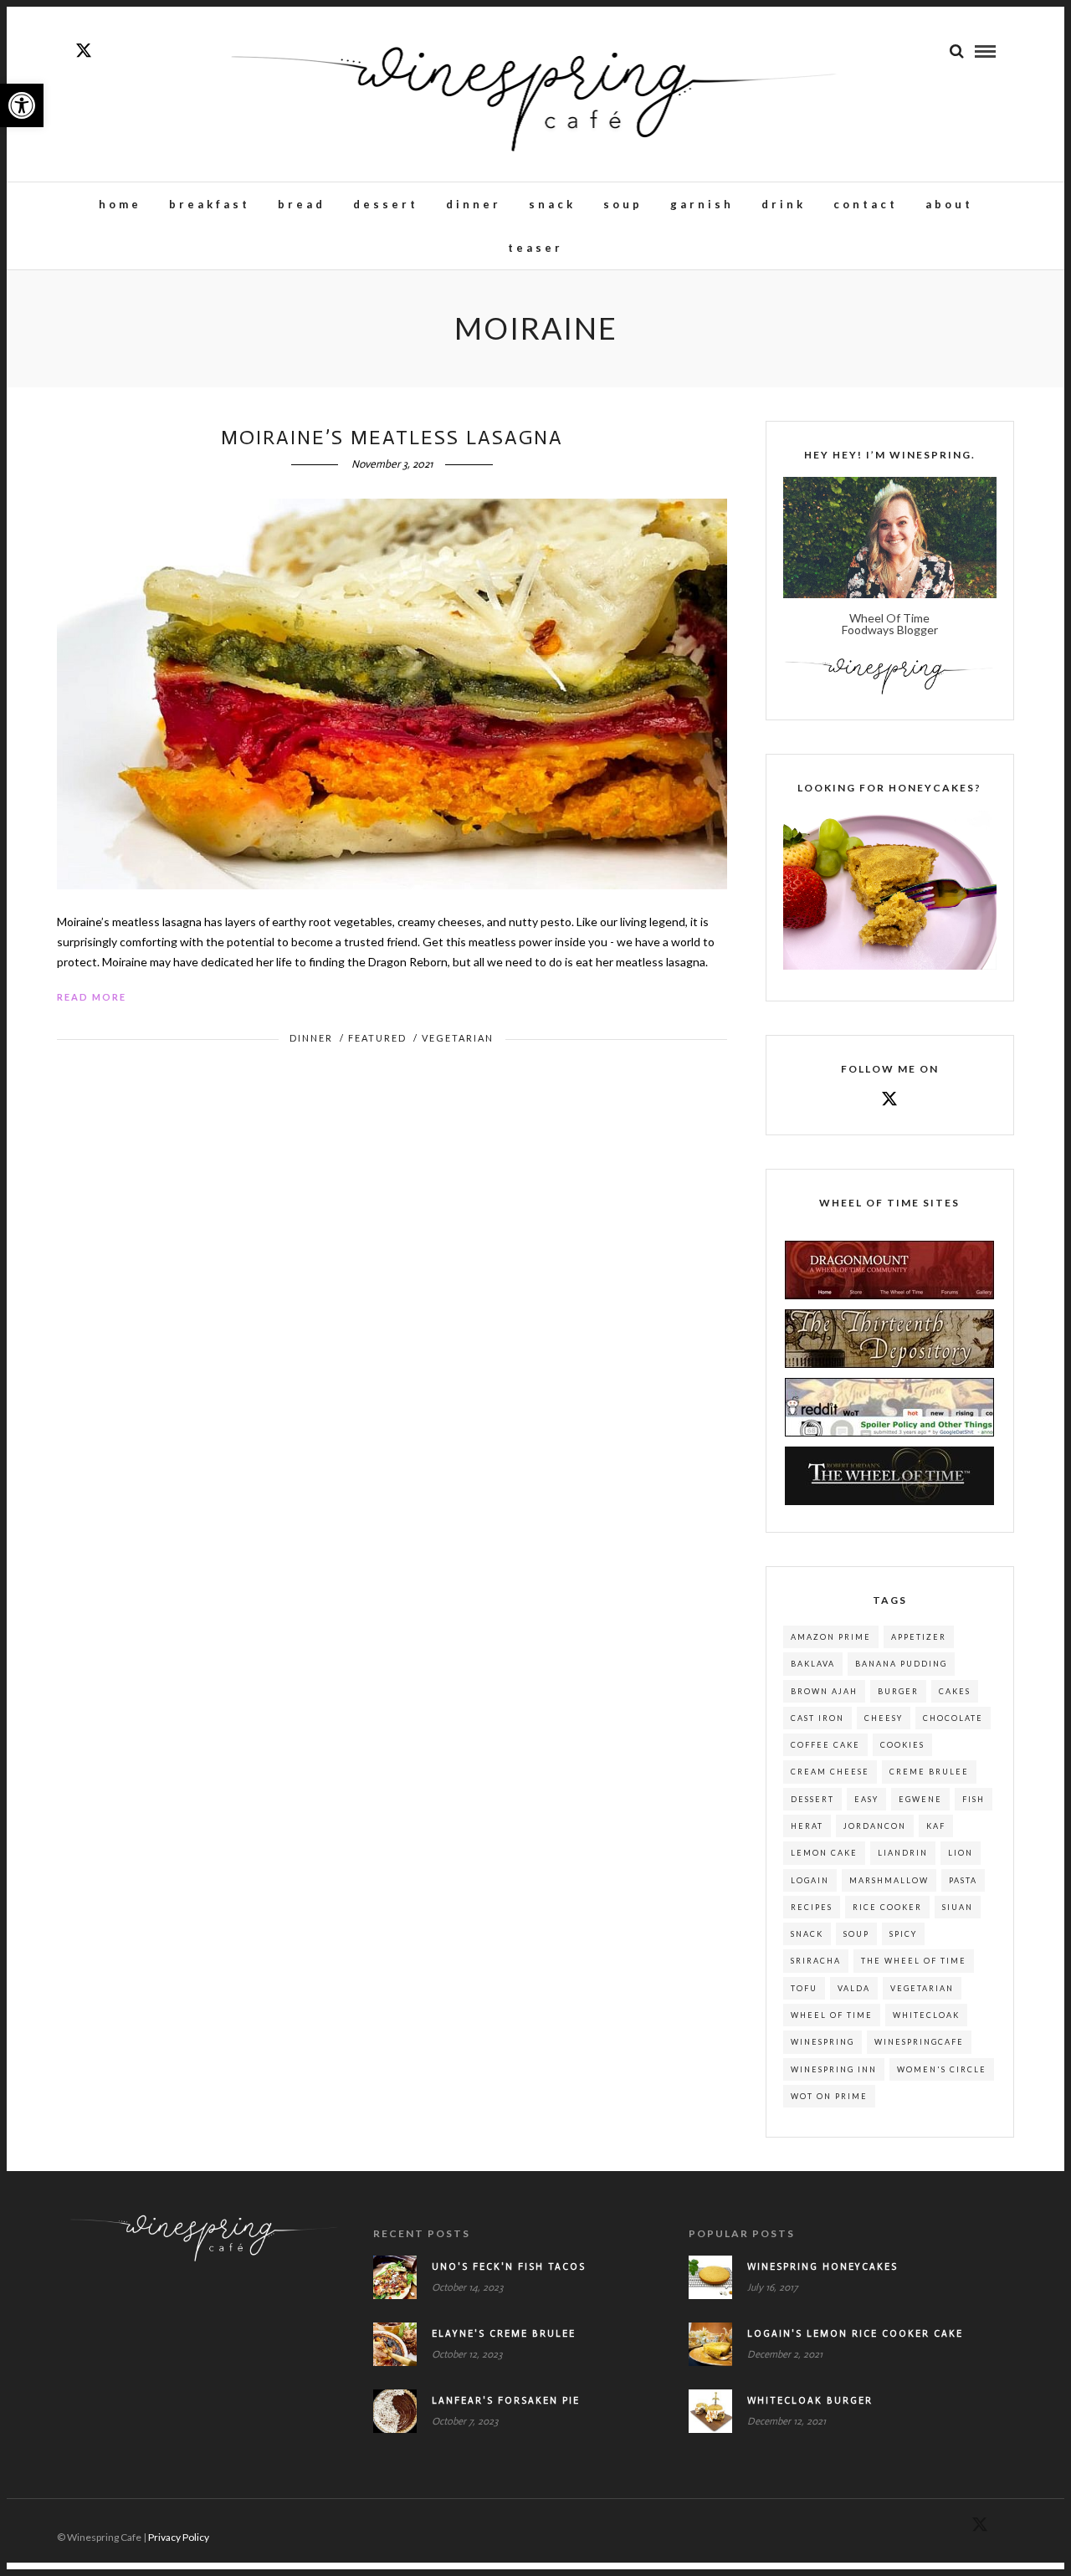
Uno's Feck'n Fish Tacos (509, 2267)
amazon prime (831, 1637)
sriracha (816, 1961)
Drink (784, 204)
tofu (804, 1988)
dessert (812, 1799)
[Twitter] (889, 1100)
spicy (903, 1934)
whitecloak (926, 2015)
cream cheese (830, 1772)
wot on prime (829, 2096)
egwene (920, 1799)
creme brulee (929, 1772)
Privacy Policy (179, 2537)
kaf (936, 1826)
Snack (552, 204)
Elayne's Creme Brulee (504, 2334)
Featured (377, 1038)
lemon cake (824, 1853)
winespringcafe (919, 2042)
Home (120, 204)
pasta (963, 1880)
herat (807, 1826)
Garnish (702, 204)
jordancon (875, 1826)
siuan (958, 1907)
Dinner (474, 204)
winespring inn (834, 2069)
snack (807, 1934)
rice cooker (887, 1907)
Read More (92, 997)
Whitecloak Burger (810, 2401)
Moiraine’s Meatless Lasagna (392, 437)
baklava (813, 1664)
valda (854, 1988)
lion (961, 1853)
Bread (302, 204)
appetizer (919, 1637)
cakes (955, 1691)
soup (856, 1934)
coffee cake (825, 1745)
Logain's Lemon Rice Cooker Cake (855, 2334)
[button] (22, 105)
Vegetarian (458, 1038)
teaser (535, 248)
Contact (866, 204)
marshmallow (889, 1880)
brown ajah (824, 1691)
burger (898, 1691)
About (949, 204)
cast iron (817, 1718)
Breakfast (210, 204)
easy (866, 1799)
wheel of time (832, 2015)
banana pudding (901, 1664)
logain (810, 1880)
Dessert (386, 204)
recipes (812, 1907)
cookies (902, 1745)
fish (974, 1799)
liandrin (903, 1853)
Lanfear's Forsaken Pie (506, 2401)
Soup (623, 204)
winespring (822, 2042)
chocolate (953, 1718)
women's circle (942, 2069)
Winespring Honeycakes (822, 2267)
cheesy (884, 1718)
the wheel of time (914, 1961)
